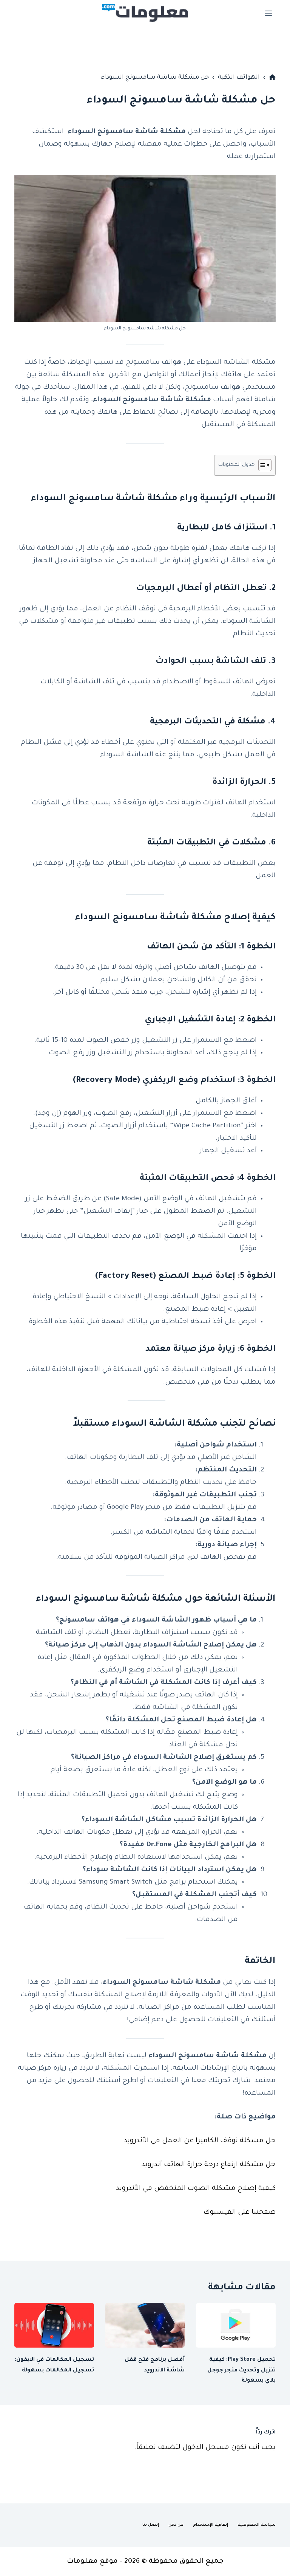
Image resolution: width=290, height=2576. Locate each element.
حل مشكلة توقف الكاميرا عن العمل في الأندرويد (200, 2141)
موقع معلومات (92, 2562)
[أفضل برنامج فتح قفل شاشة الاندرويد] (145, 2325)
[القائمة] (268, 13)
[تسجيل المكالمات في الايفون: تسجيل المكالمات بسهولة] (54, 2325)
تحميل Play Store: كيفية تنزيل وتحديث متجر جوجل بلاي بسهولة (241, 2370)
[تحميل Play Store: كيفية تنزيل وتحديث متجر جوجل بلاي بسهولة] (236, 2325)
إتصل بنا (151, 2525)
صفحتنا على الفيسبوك (240, 2213)
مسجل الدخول (206, 2448)
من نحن (176, 2525)
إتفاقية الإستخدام (211, 2525)
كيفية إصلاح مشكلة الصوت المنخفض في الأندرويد (196, 2189)
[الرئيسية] (272, 78)
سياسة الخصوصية (257, 2525)
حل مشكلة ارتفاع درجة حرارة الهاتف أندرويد (209, 2165)
